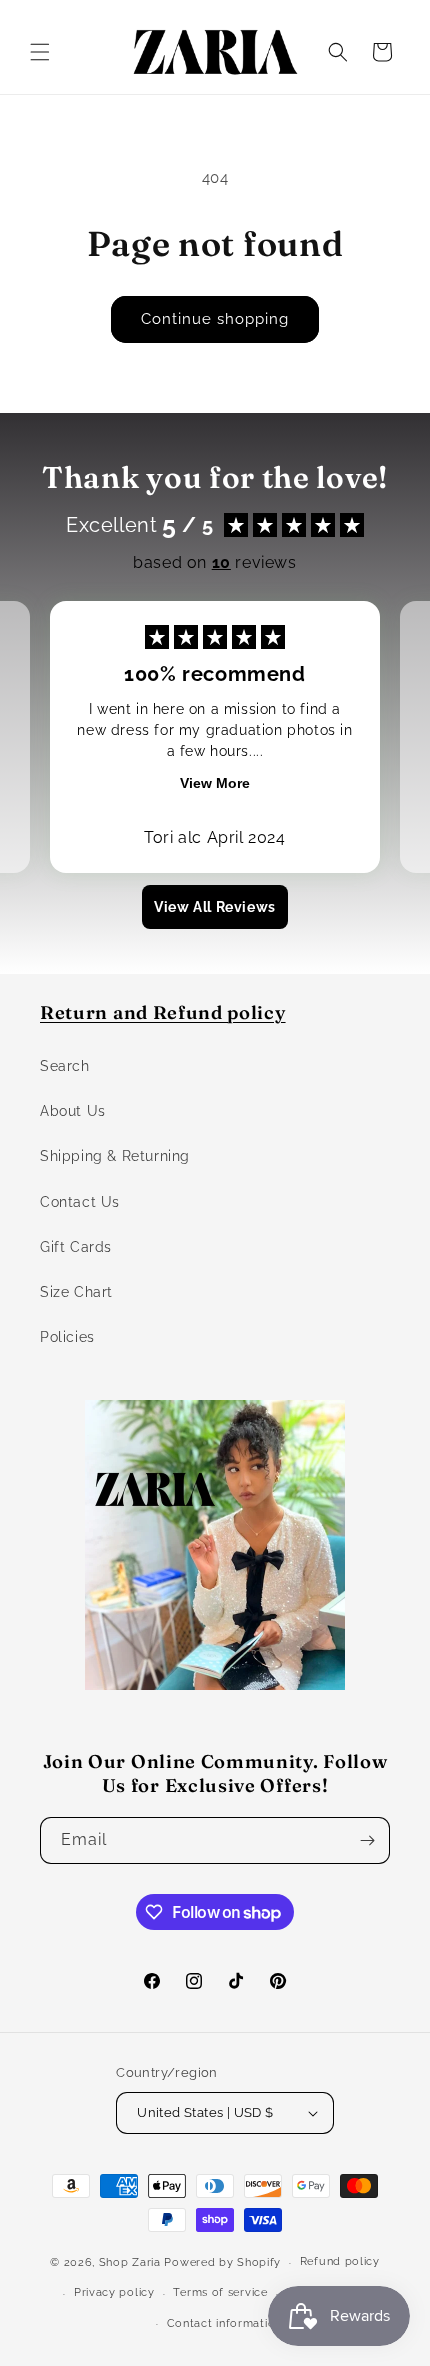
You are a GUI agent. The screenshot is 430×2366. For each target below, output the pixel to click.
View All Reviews (215, 907)
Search (65, 1066)
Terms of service (220, 2292)
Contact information (224, 2323)
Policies (67, 1337)
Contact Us (80, 1202)
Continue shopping (215, 319)
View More (215, 783)
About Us (73, 1111)
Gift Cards (76, 1247)
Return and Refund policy (163, 1012)
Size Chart (76, 1292)
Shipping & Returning (115, 1156)
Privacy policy (114, 2292)
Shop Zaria (130, 2262)
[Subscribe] (367, 1840)
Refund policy (340, 2261)
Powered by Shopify (222, 2262)
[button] (40, 52)
